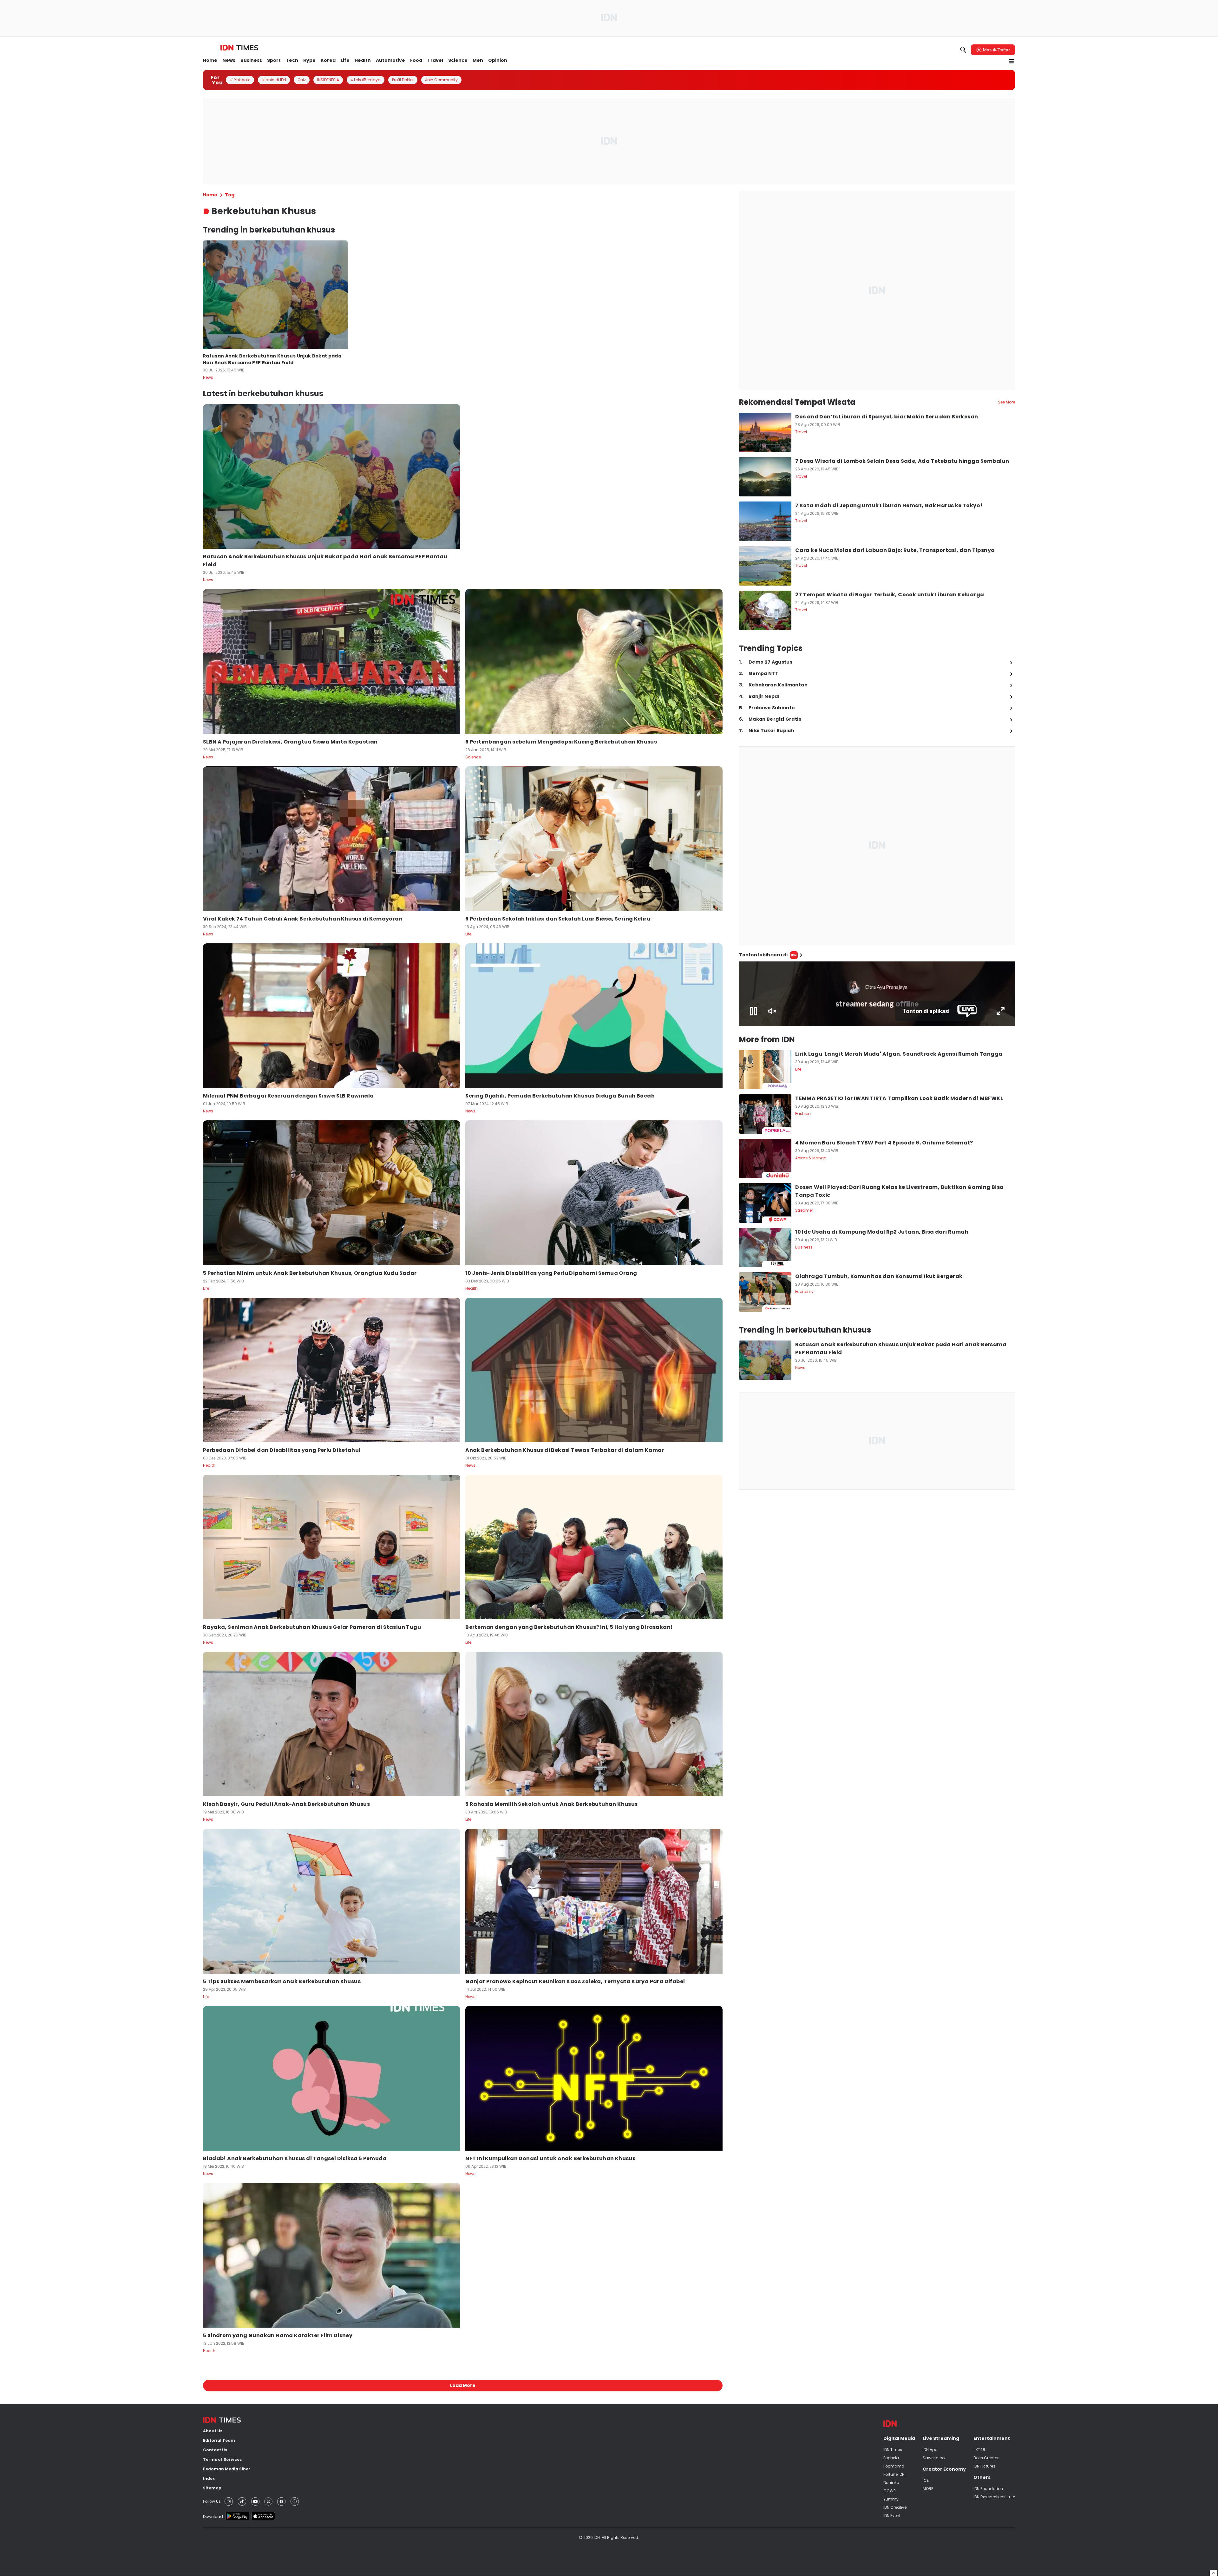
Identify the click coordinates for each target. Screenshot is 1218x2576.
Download (213, 2517)
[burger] (1011, 61)
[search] (963, 50)
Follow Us (212, 2501)
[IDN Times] (239, 48)
